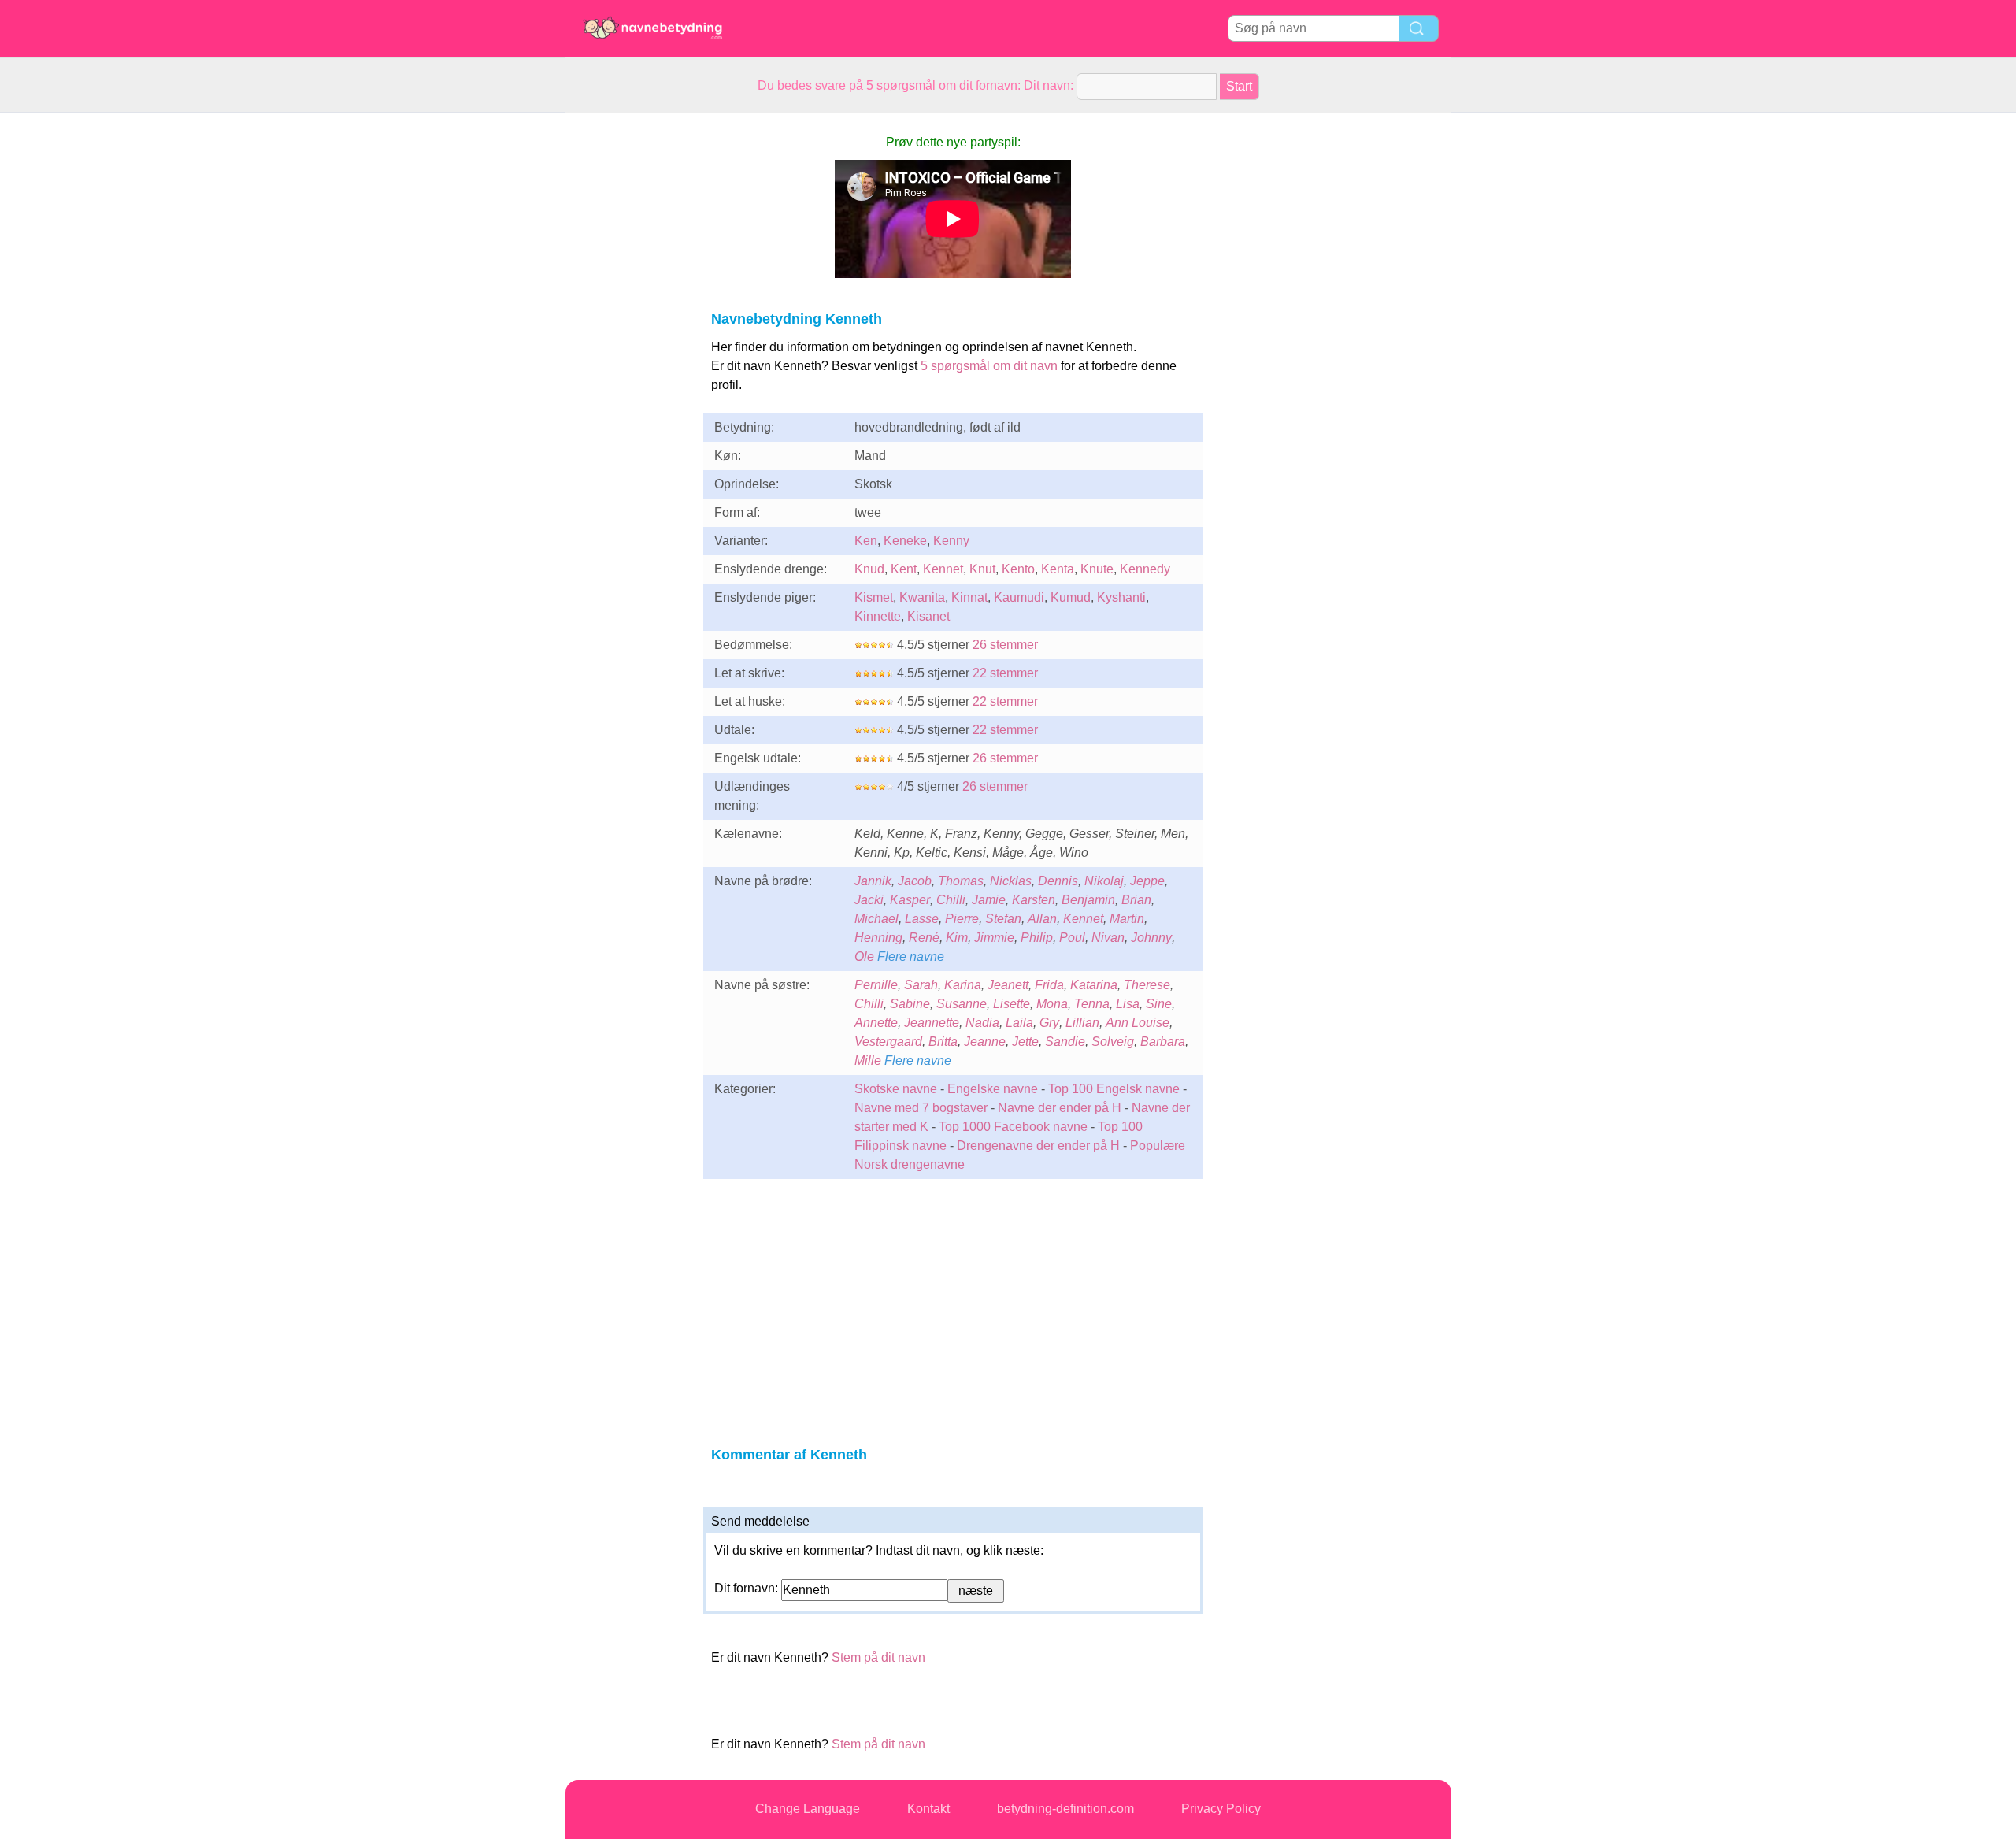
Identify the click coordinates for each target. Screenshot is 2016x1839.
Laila (1019, 1023)
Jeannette (932, 1023)
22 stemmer (1005, 673)
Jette (1025, 1042)
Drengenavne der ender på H (1038, 1146)
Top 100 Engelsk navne (1114, 1089)
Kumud (1071, 597)
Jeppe (1147, 881)
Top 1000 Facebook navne (1013, 1127)
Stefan (1003, 919)
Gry (1049, 1023)
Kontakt (928, 1809)
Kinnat (969, 597)
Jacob (915, 881)
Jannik (873, 881)
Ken (866, 541)
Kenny (951, 541)
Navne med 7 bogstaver (921, 1108)
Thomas (961, 881)
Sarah (921, 985)
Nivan (1108, 938)
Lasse (922, 919)
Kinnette (878, 616)
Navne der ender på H (1060, 1108)
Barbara (1163, 1042)
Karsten (1034, 900)
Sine (1159, 1004)
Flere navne (911, 957)
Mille (868, 1060)
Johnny (1151, 938)
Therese (1147, 985)
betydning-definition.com (1065, 1809)
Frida (1049, 985)
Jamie (989, 900)
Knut (982, 569)
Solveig (1113, 1042)
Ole (864, 957)
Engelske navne (993, 1089)
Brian (1136, 900)
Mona (1052, 1004)
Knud (869, 569)
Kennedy (1145, 569)
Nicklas (1011, 881)
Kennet (943, 569)
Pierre (962, 919)
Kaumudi (1019, 597)
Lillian (1082, 1023)
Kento (1018, 569)
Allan (1042, 919)
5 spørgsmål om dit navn (989, 366)
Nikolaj (1104, 881)
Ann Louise (1138, 1023)
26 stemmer (1005, 645)
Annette (876, 1023)
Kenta (1058, 569)
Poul (1072, 938)
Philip (1037, 938)
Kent (904, 569)
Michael (876, 919)
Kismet (874, 597)
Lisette (1012, 1004)
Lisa (1128, 1004)
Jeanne (985, 1042)
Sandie (1065, 1042)
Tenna (1092, 1004)
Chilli (951, 900)
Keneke (905, 541)
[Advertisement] (628, 350)
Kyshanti (1121, 597)
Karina (963, 985)
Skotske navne (896, 1089)
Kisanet (928, 616)
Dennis (1058, 881)
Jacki (869, 900)
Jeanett (1008, 985)
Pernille (876, 985)
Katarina (1094, 985)
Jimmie (994, 938)
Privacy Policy (1221, 1809)
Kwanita (922, 597)
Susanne (962, 1004)
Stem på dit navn (878, 1657)
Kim (957, 938)
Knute (1097, 569)
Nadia (982, 1023)
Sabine (910, 1004)
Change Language (808, 1809)
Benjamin (1088, 900)
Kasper (910, 900)
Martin (1127, 919)
